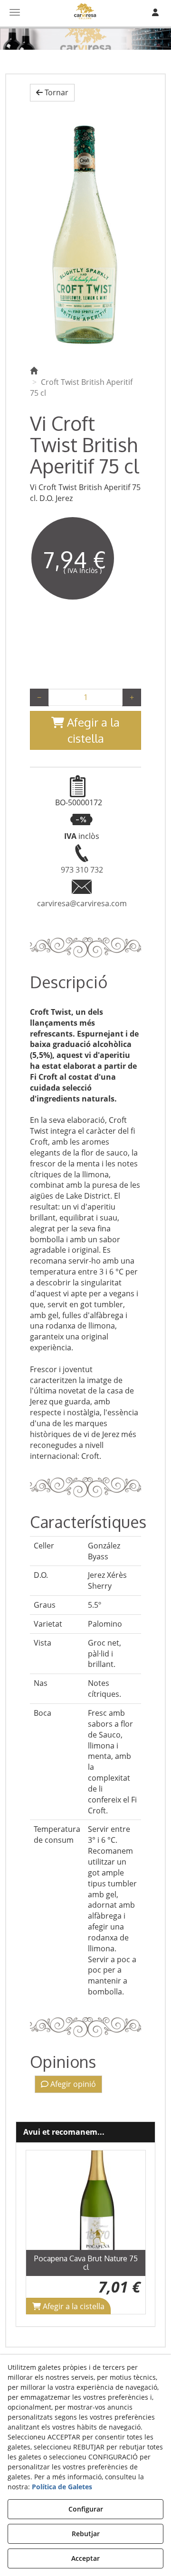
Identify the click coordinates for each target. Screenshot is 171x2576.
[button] (52, 93)
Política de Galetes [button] (62, 2487)
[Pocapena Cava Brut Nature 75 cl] (85, 2200)
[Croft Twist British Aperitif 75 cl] (85, 232)
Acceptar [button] (85, 2558)
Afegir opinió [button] (72, 2084)
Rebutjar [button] (86, 2534)
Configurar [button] (86, 2509)
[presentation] (41, 2232)
